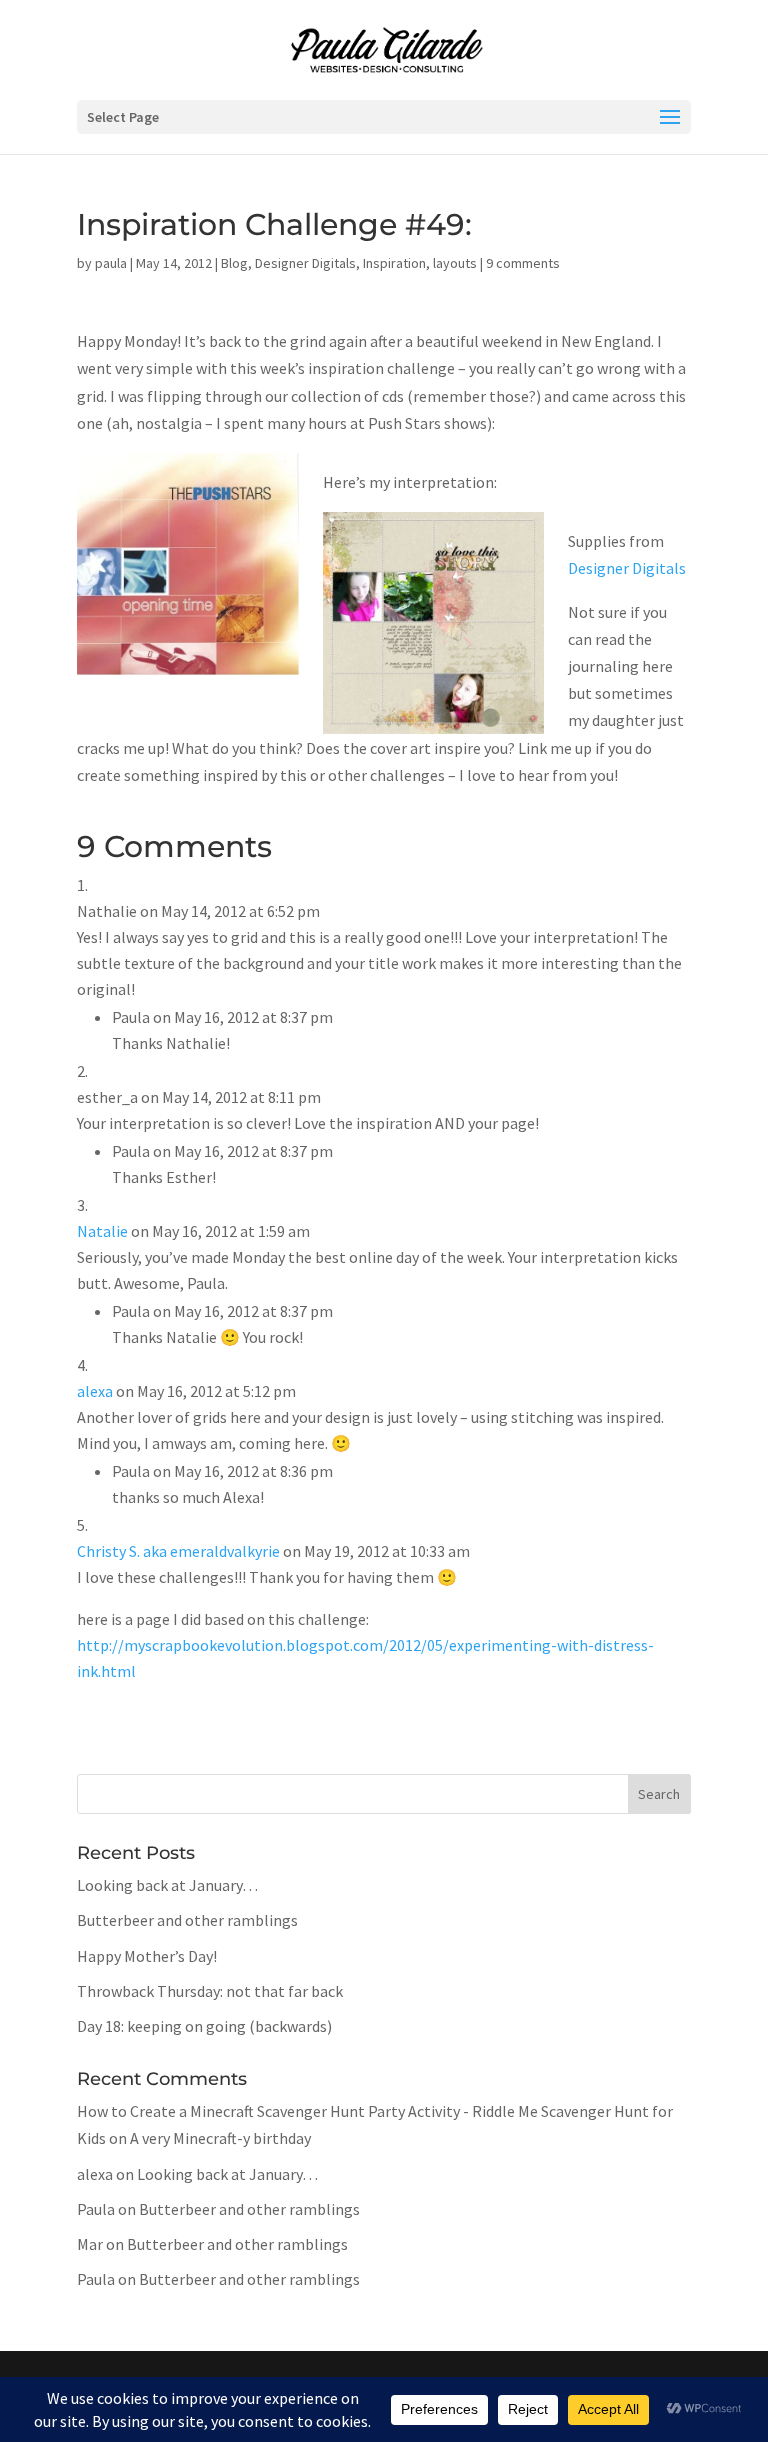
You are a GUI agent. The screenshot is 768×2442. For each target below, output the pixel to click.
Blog (234, 263)
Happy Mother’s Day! (147, 1956)
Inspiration (394, 263)
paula (111, 263)
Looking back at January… (167, 1885)
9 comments (523, 263)
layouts (455, 263)
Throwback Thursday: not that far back (210, 1991)
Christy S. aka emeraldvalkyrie (178, 1551)
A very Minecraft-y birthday (220, 2138)
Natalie (102, 1231)
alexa (95, 1391)
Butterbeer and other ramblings (187, 1920)
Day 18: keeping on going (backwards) (204, 2026)
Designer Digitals (305, 263)
